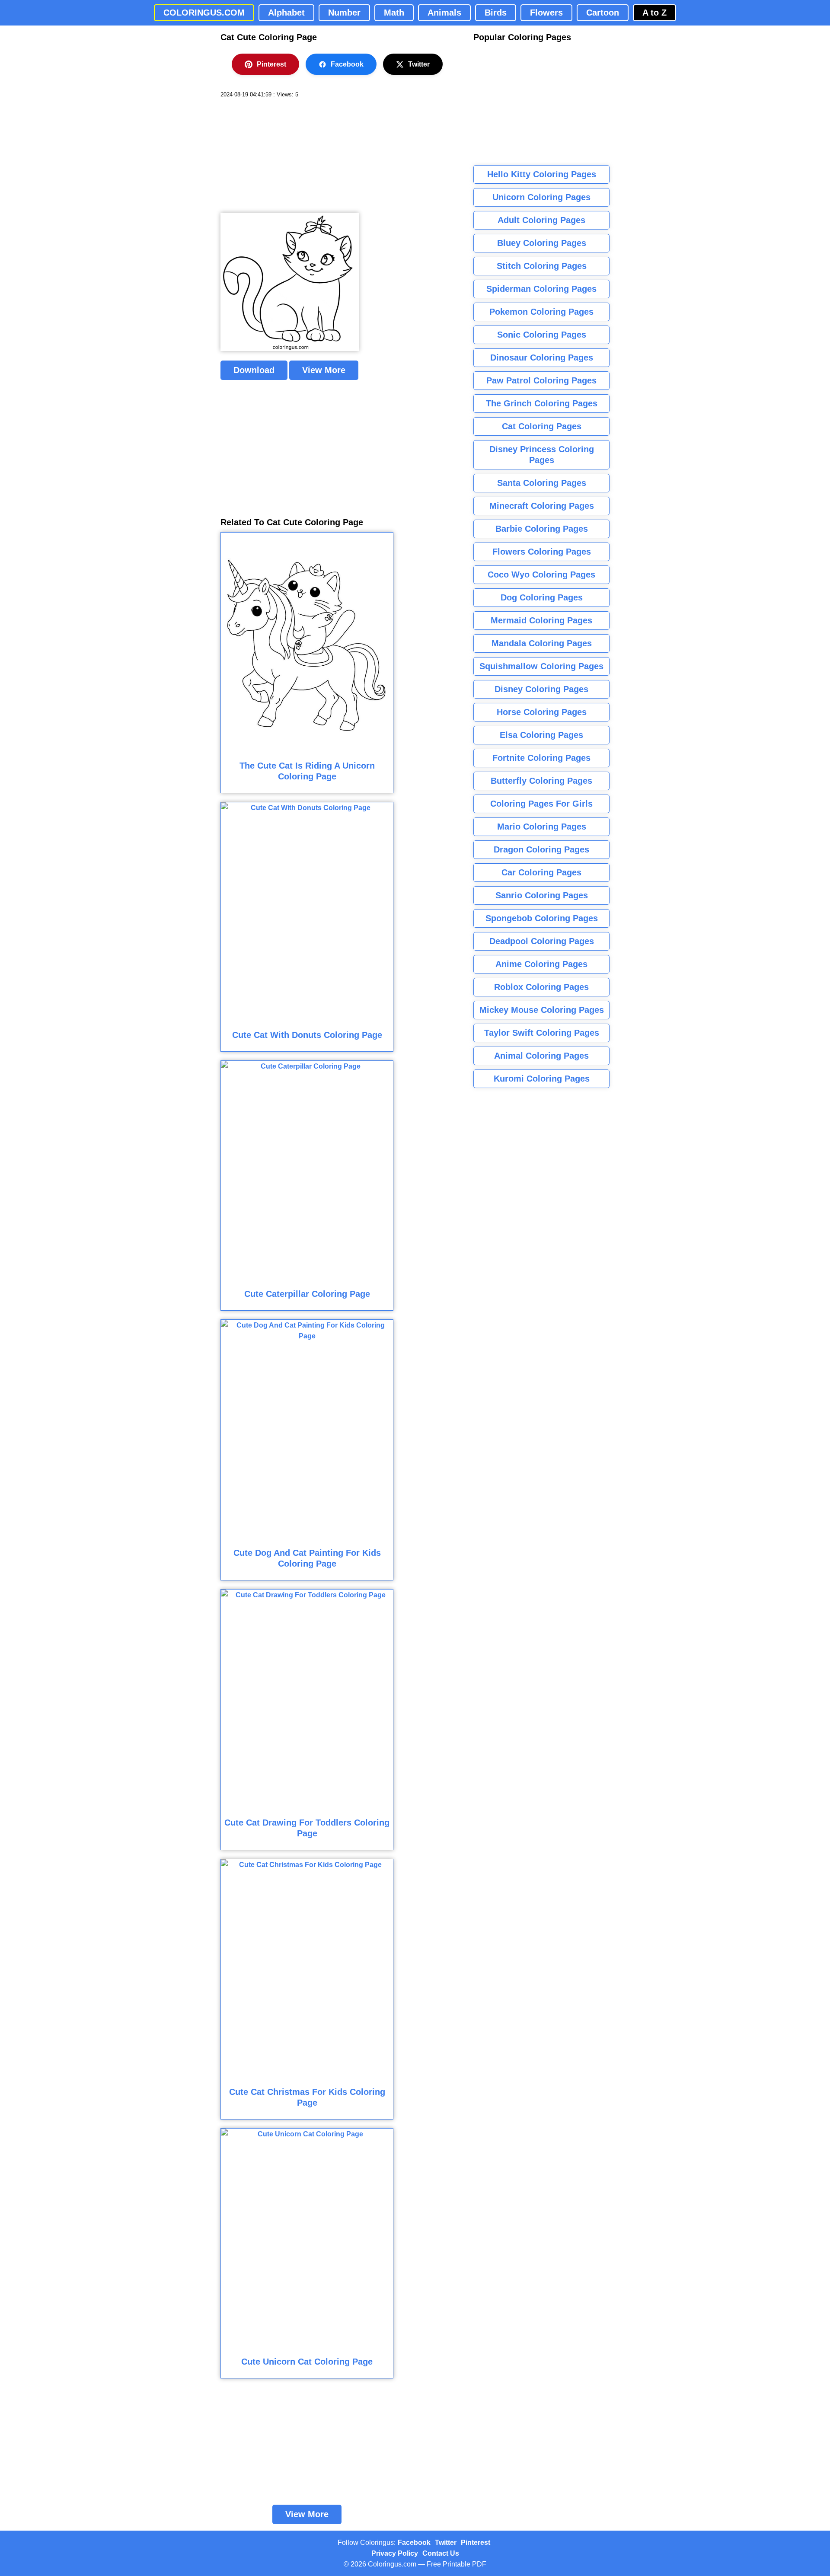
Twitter (419, 64)
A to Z (654, 13)
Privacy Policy (395, 2553)
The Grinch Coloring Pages (542, 403)
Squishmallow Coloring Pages (541, 666)
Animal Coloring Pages (541, 1056)
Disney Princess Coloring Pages (542, 455)
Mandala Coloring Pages (542, 643)
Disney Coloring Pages (541, 689)
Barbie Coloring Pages (542, 529)
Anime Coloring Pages (541, 964)
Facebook (347, 64)
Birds (496, 13)
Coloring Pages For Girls (541, 804)
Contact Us (441, 2553)
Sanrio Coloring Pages (542, 895)
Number (344, 13)
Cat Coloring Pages (542, 426)
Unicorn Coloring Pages (541, 197)
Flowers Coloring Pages (542, 552)
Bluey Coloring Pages (542, 243)
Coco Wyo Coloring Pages (541, 575)
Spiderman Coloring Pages (541, 289)
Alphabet (286, 13)
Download (254, 370)
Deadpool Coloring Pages (542, 941)
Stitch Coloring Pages (542, 266)
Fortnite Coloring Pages (541, 758)
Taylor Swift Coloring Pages (542, 1033)
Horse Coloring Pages (542, 712)
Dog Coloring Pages (542, 597)
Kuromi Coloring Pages (542, 1079)
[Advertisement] (285, 156)
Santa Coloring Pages (542, 483)
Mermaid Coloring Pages (541, 620)
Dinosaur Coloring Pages (542, 358)
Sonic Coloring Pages (542, 335)
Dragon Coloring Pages (541, 849)
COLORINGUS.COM (204, 13)
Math (394, 13)
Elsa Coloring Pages (541, 735)
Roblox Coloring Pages (541, 987)
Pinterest (271, 64)
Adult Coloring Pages (541, 220)
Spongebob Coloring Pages (542, 918)
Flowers (546, 13)
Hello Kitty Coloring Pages (542, 174)
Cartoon (603, 13)
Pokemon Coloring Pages (541, 312)
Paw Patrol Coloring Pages (541, 380)
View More (324, 370)
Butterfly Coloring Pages (541, 781)
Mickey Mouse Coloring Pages (542, 1010)
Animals (444, 13)
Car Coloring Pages (541, 872)
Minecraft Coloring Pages (542, 506)
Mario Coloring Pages (542, 827)
